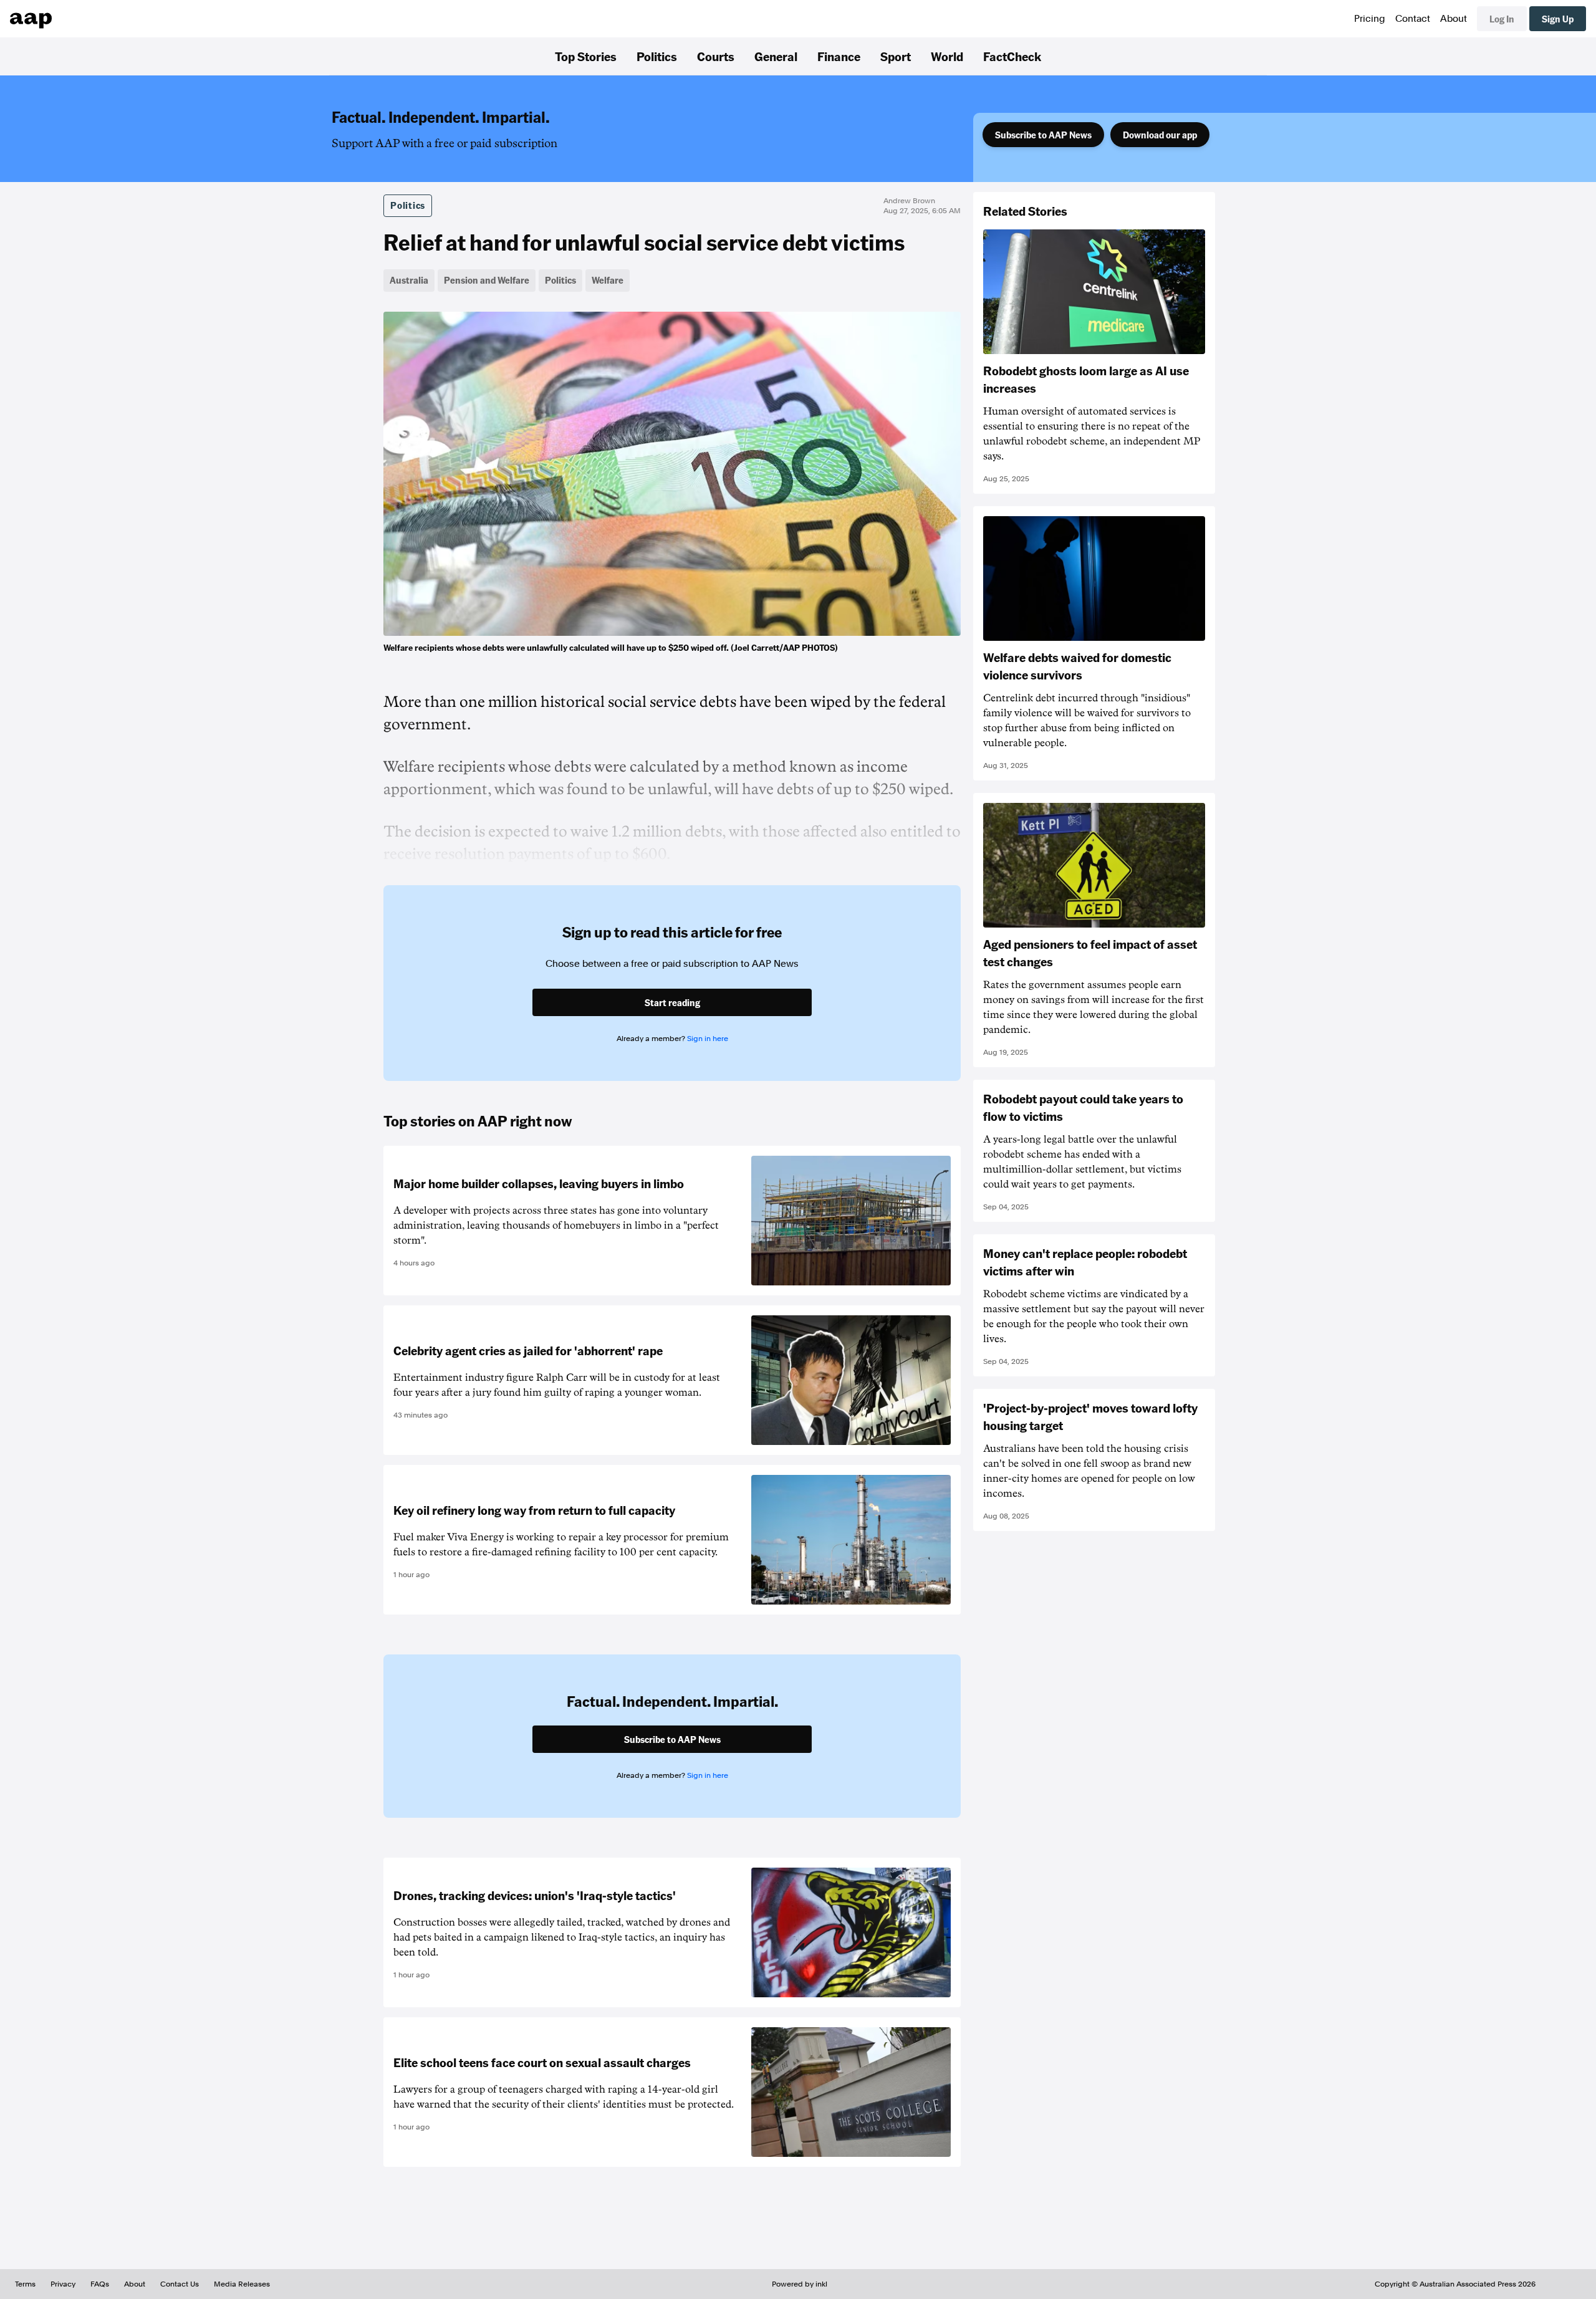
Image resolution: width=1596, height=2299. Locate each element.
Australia (409, 280)
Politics (657, 56)
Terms (25, 2284)
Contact (1413, 19)
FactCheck (1012, 56)
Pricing (1370, 19)
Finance (839, 56)
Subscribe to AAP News (1043, 135)
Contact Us (180, 2284)
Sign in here (708, 1039)
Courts (716, 56)
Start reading (672, 1002)
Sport (896, 56)
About (1454, 19)
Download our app (1160, 135)
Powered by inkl (800, 2284)
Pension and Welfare (487, 280)
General (776, 56)
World (947, 56)
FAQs (100, 2284)
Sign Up (1558, 19)
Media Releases (242, 2284)
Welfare (608, 280)
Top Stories (586, 56)
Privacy (63, 2284)
